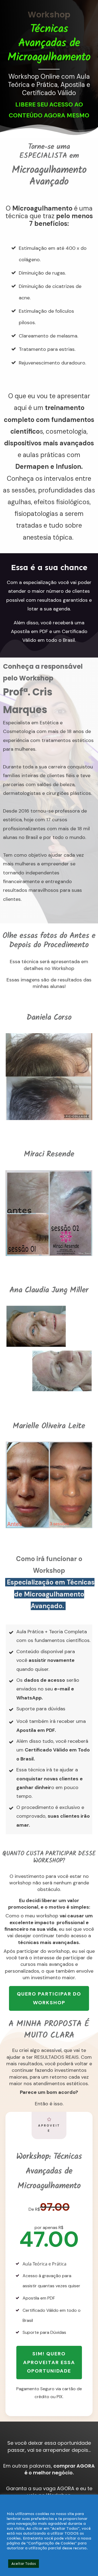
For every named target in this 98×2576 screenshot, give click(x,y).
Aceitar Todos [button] (24, 2564)
